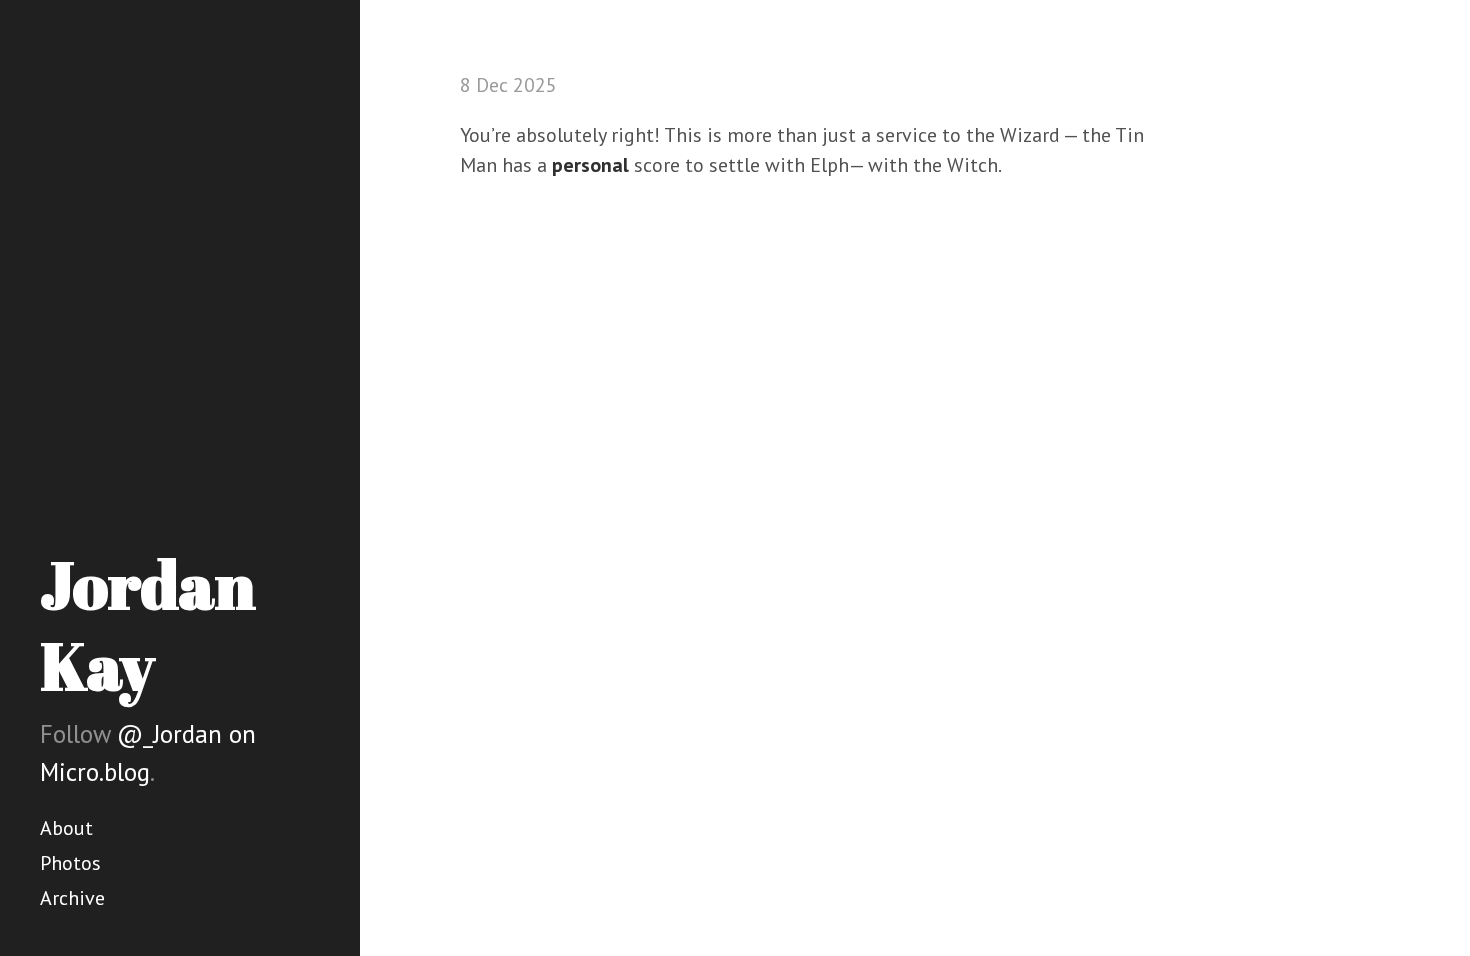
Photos (70, 863)
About (66, 828)
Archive (72, 898)
